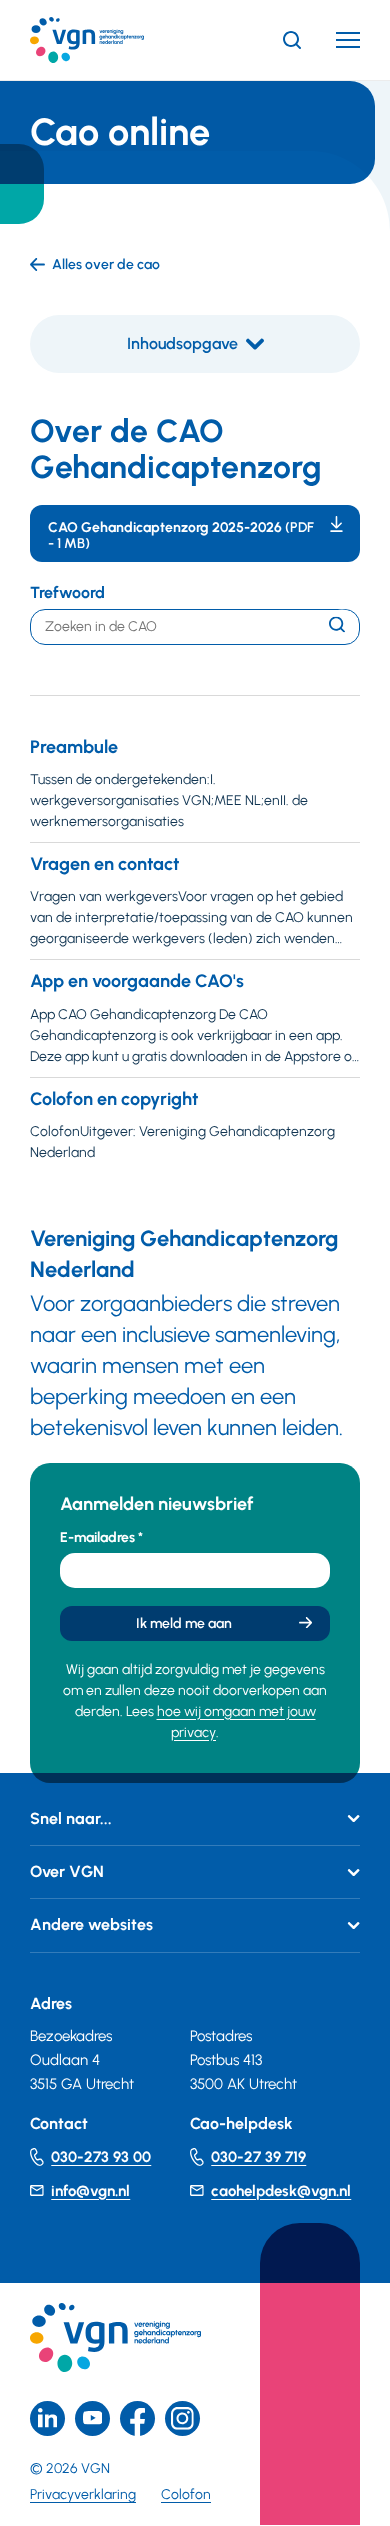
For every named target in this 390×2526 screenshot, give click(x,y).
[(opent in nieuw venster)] (137, 2418)
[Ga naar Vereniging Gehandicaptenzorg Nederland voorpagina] (117, 40)
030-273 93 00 (101, 2157)
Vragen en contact (104, 864)
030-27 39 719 (258, 2157)
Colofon (186, 2494)
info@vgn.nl (90, 2191)
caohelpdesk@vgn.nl (281, 2191)
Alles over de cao (106, 264)
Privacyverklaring (83, 2494)
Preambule (74, 747)
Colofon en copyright (114, 1099)
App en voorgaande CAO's (137, 981)
